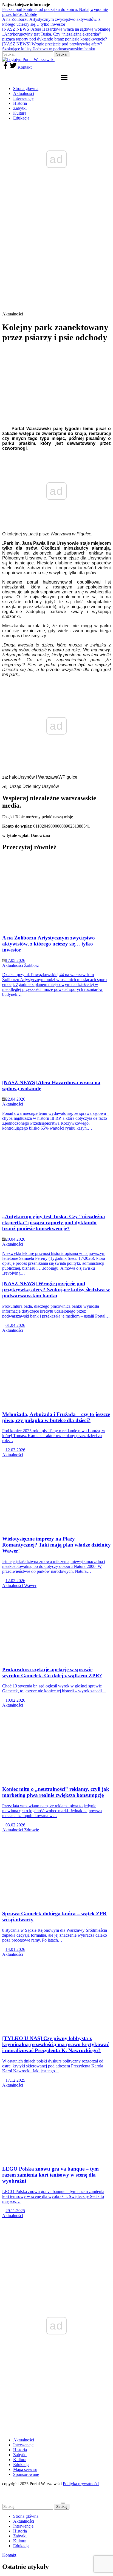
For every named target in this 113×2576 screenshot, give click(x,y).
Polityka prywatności (81, 2484)
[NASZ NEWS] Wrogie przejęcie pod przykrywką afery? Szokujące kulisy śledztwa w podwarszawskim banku (52, 46)
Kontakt (25, 67)
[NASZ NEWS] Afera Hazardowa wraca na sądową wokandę (56, 29)
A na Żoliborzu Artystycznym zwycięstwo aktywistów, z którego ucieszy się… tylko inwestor (51, 22)
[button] (64, 79)
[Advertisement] (56, 253)
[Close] (63, 2503)
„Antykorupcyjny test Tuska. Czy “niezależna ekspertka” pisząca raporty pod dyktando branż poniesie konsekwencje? (55, 37)
